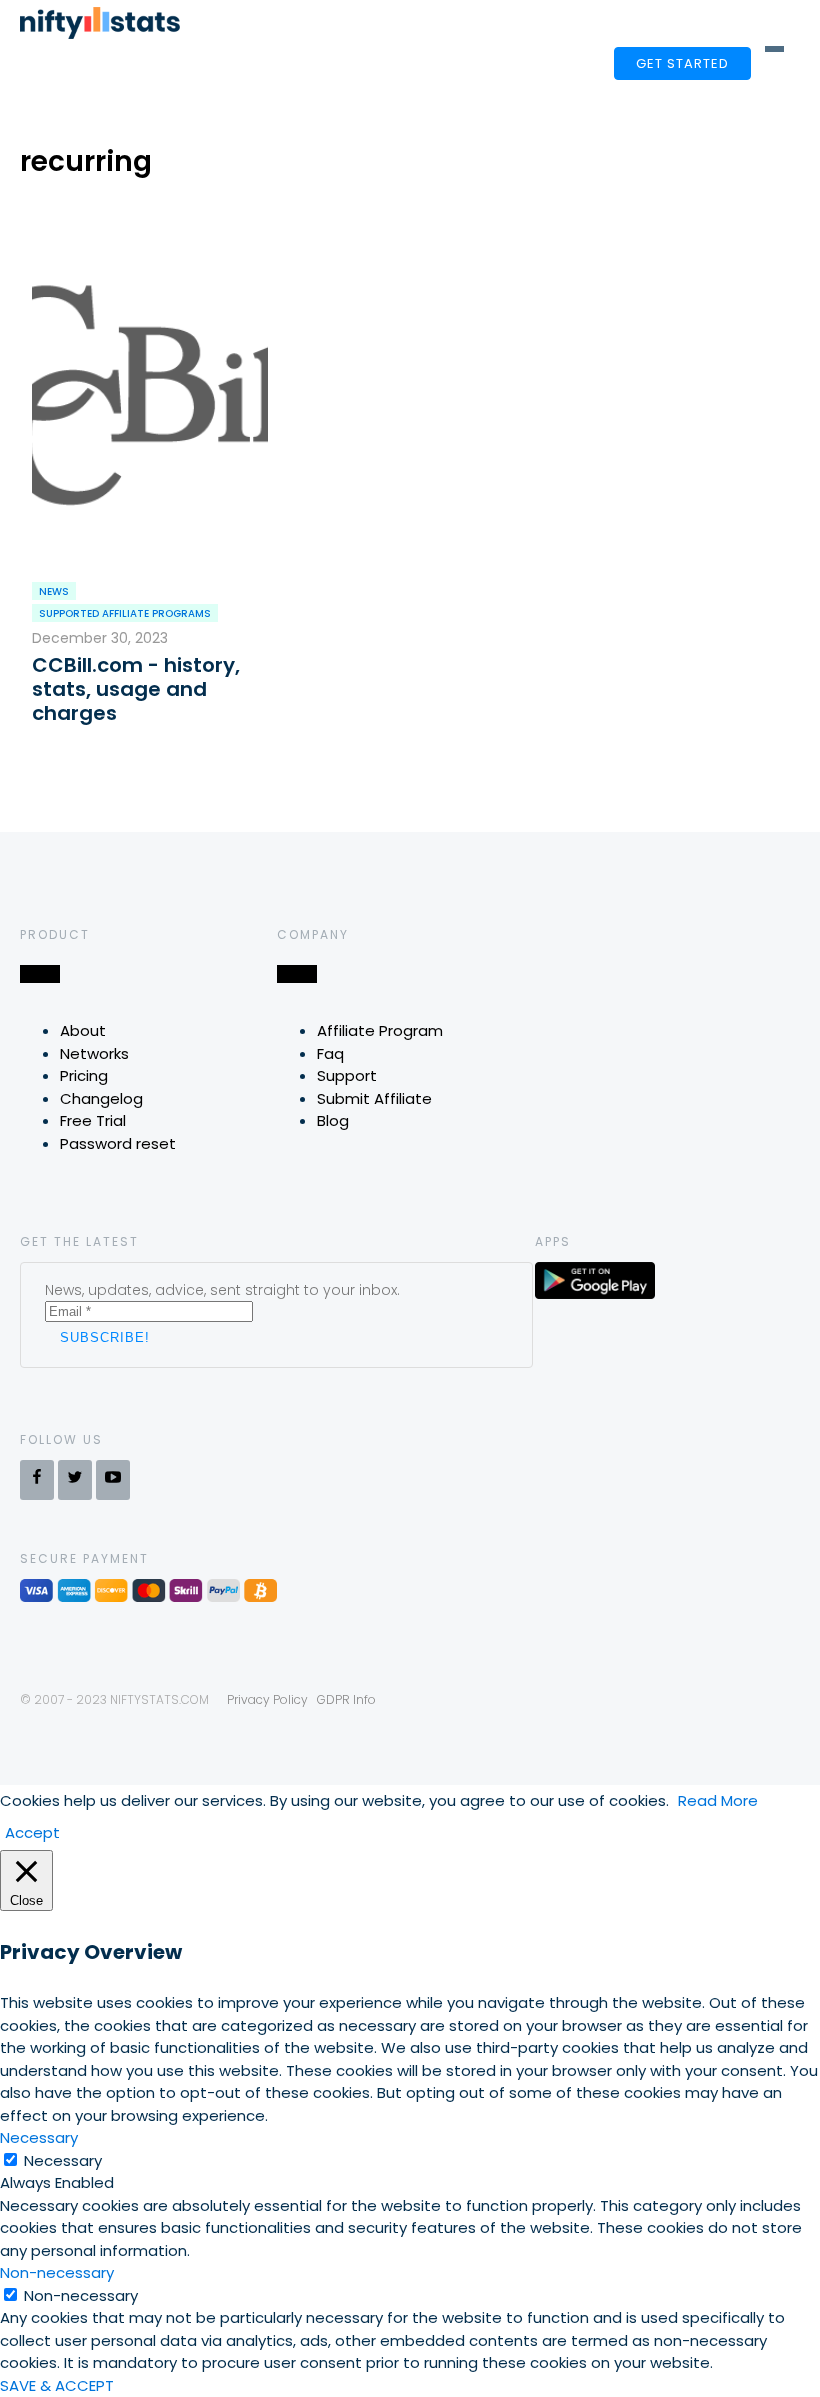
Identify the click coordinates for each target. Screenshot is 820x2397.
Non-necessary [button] (57, 2272)
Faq (330, 1053)
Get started (682, 63)
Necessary (63, 2160)
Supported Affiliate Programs (125, 613)
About (83, 1030)
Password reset (118, 1143)
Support (347, 1075)
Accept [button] (32, 1832)
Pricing (84, 1075)
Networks (94, 1053)
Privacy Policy (267, 1699)
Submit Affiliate (374, 1098)
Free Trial (93, 1120)
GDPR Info (346, 1699)
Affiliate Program (380, 1030)
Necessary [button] (39, 2137)
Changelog (101, 1098)
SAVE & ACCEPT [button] (57, 2385)
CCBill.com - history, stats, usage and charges (136, 689)
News (54, 591)
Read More (718, 1800)
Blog (333, 1120)
